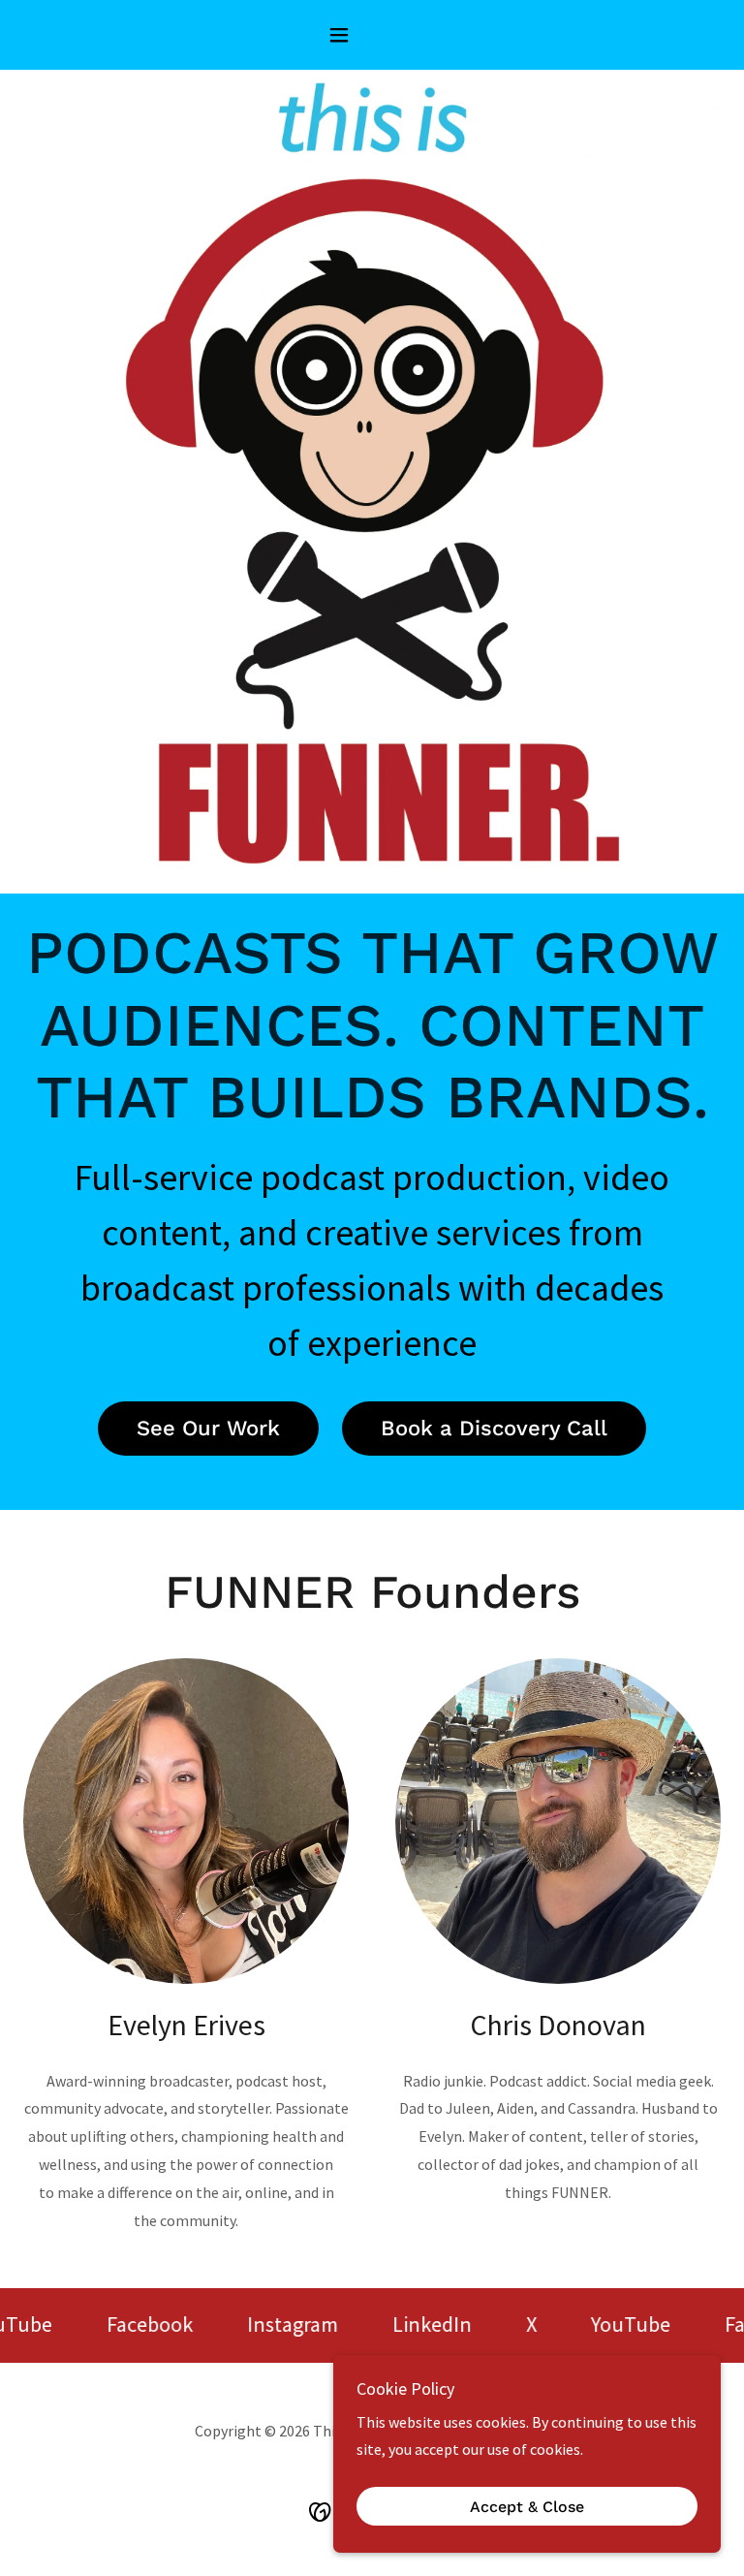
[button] (372, 35)
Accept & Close (527, 2507)
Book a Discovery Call (494, 1428)
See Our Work (208, 1428)
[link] (128, 2325)
